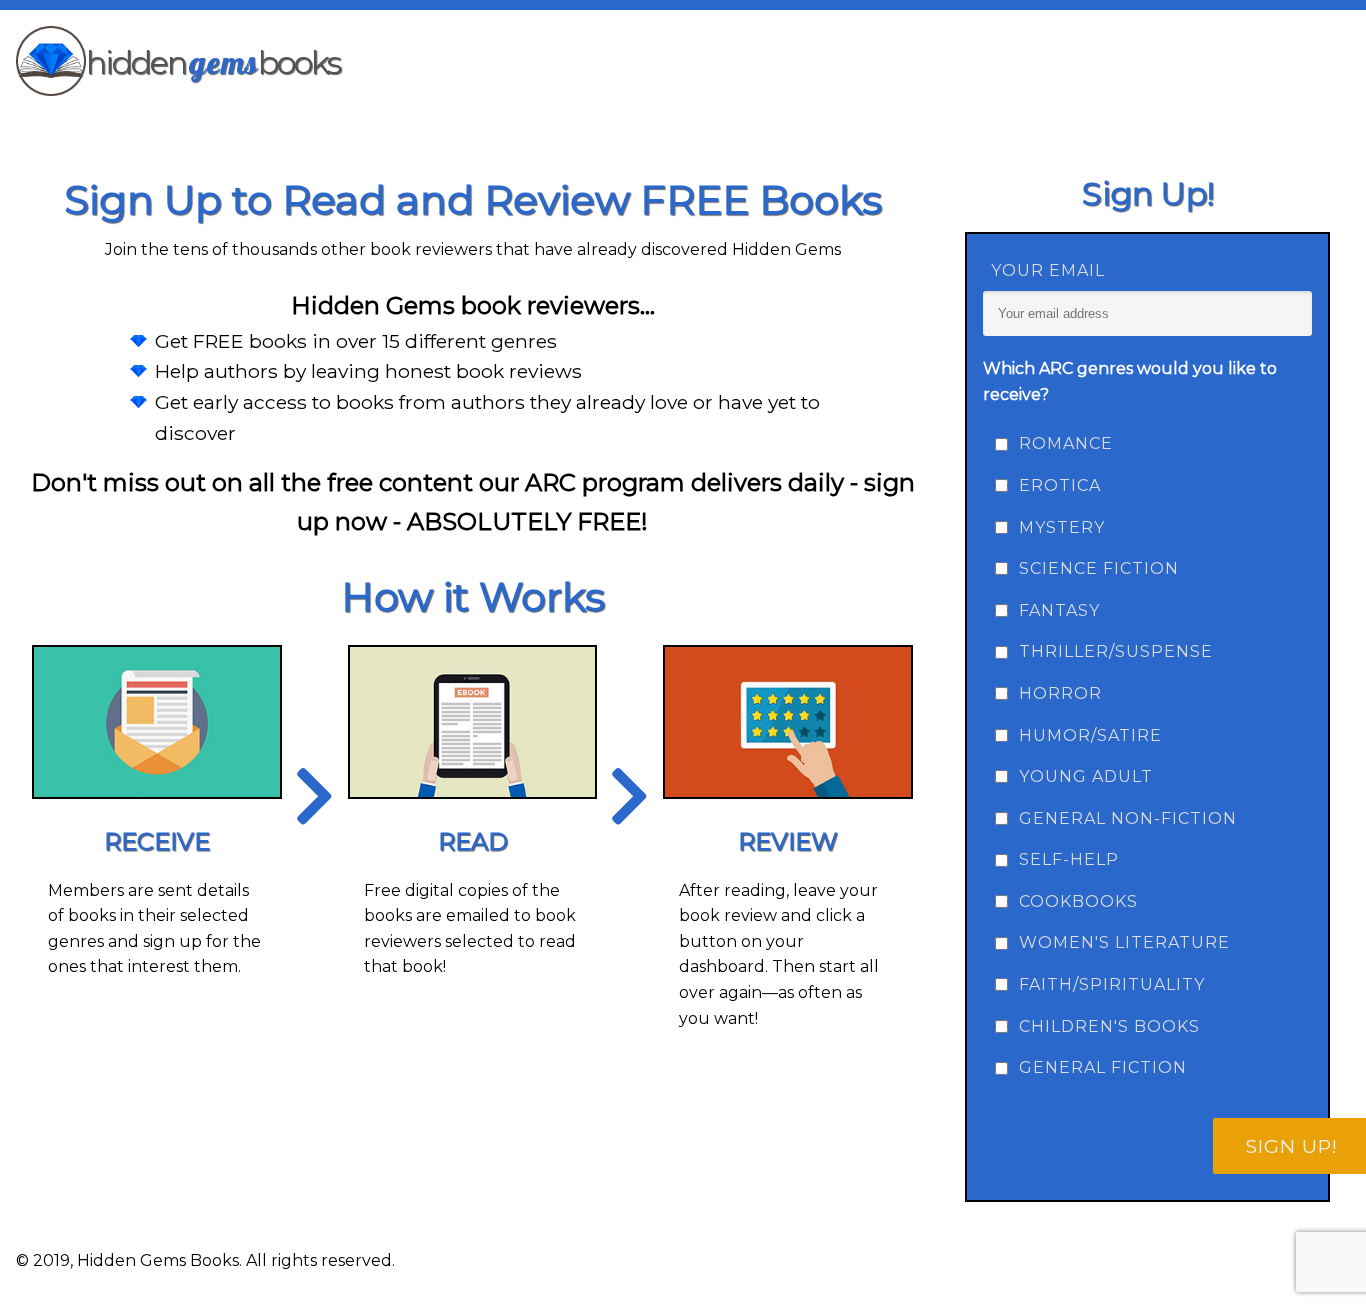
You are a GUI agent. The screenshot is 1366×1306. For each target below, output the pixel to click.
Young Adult (1086, 776)
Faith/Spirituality (1112, 984)
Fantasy (1059, 610)
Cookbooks (1078, 901)
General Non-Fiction (1128, 818)
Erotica (1060, 485)
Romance (1066, 443)
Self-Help (1069, 859)
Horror (1060, 693)
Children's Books (1109, 1026)
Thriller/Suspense (1116, 651)
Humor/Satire (1090, 735)
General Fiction (1103, 1067)
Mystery (1062, 527)
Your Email (1048, 270)
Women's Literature (1124, 942)
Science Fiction (1099, 568)
